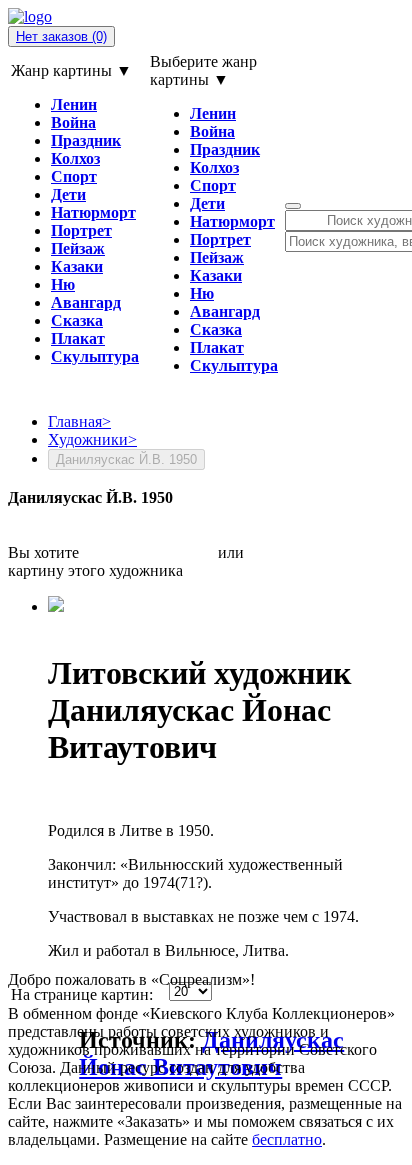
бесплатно (287, 1139)
